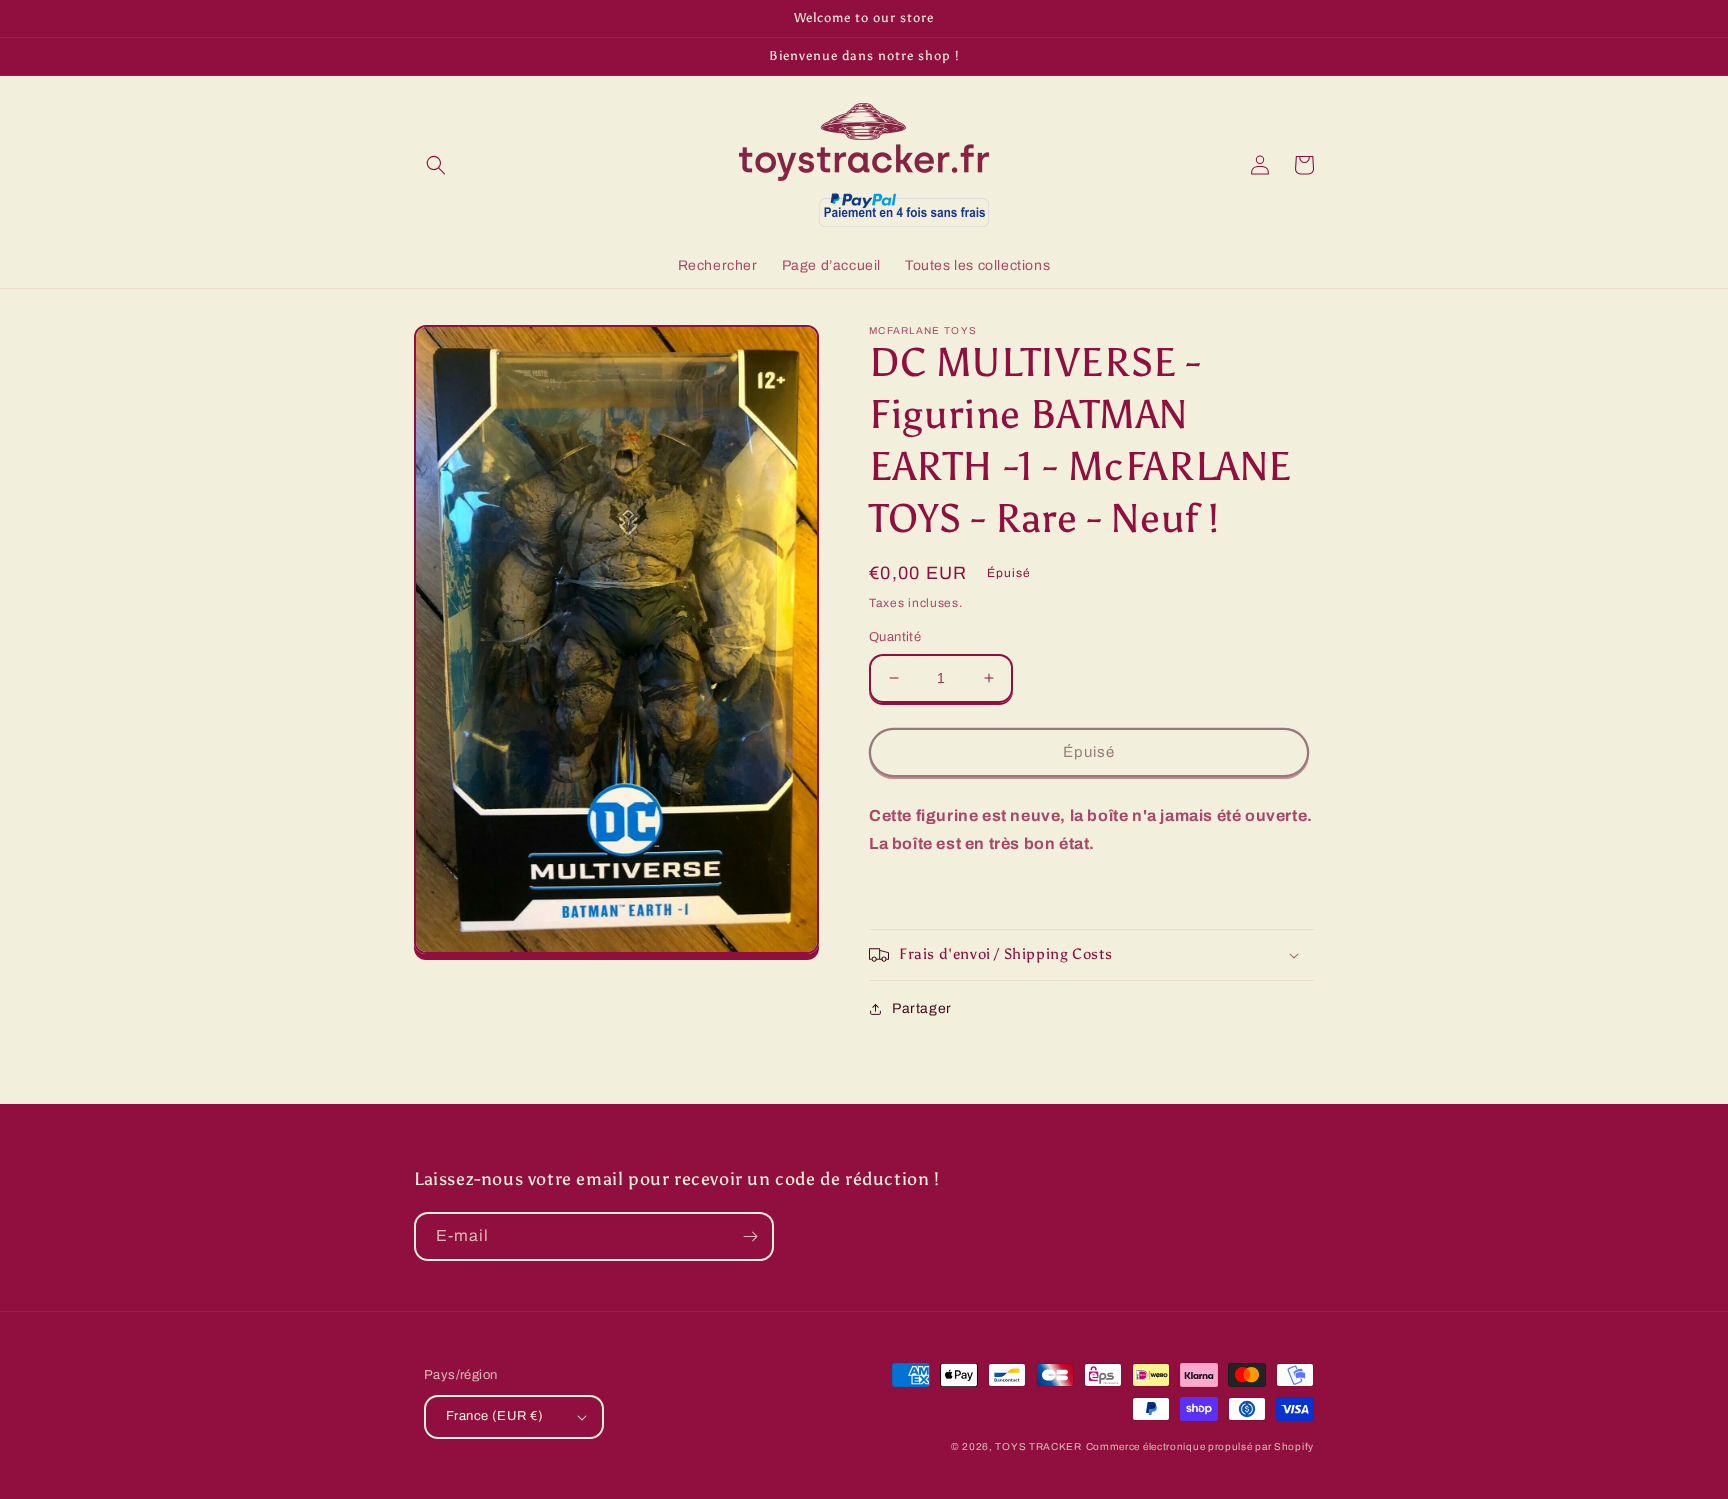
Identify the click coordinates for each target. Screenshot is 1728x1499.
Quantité (895, 637)
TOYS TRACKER (1038, 1446)
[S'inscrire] (750, 1236)
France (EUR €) (495, 1416)
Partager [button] (922, 1008)
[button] (436, 165)
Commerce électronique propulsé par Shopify (1200, 1446)
